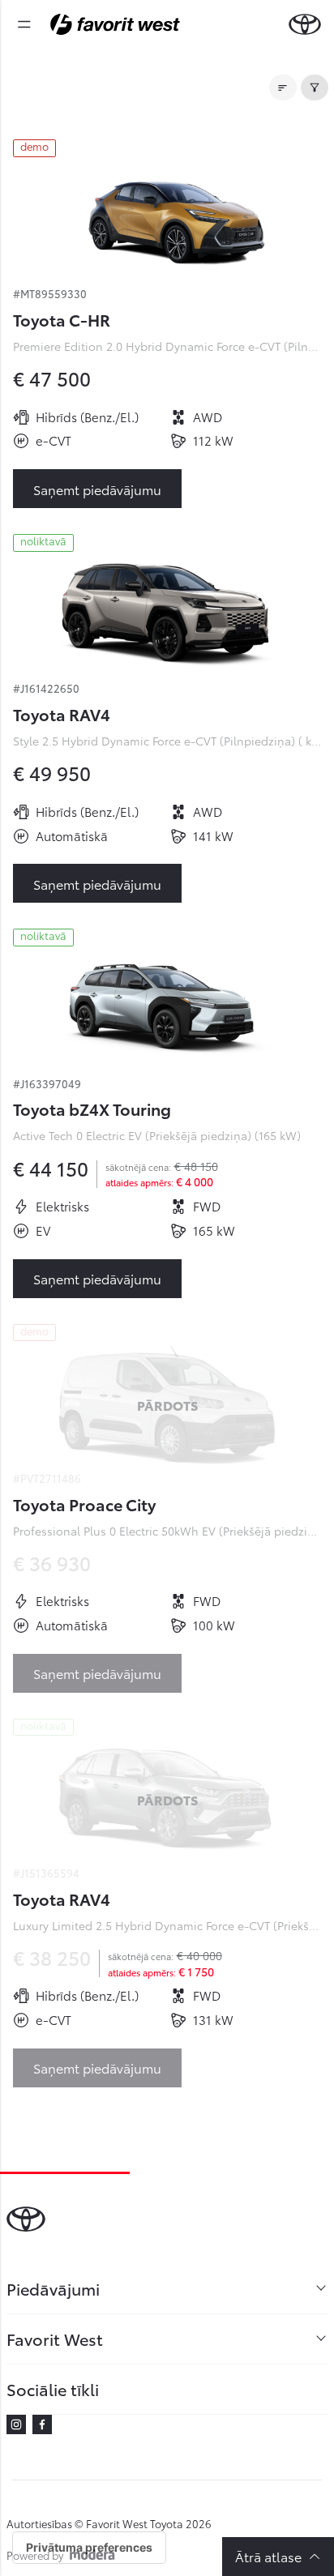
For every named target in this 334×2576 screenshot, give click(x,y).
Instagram (16, 2424)
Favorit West (55, 2339)
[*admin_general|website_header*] (305, 24)
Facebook (42, 2424)
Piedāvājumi (53, 2288)
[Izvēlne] (24, 24)
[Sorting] (283, 88)
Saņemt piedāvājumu (97, 489)
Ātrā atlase (268, 2556)
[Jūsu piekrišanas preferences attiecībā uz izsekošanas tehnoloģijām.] (89, 2548)
